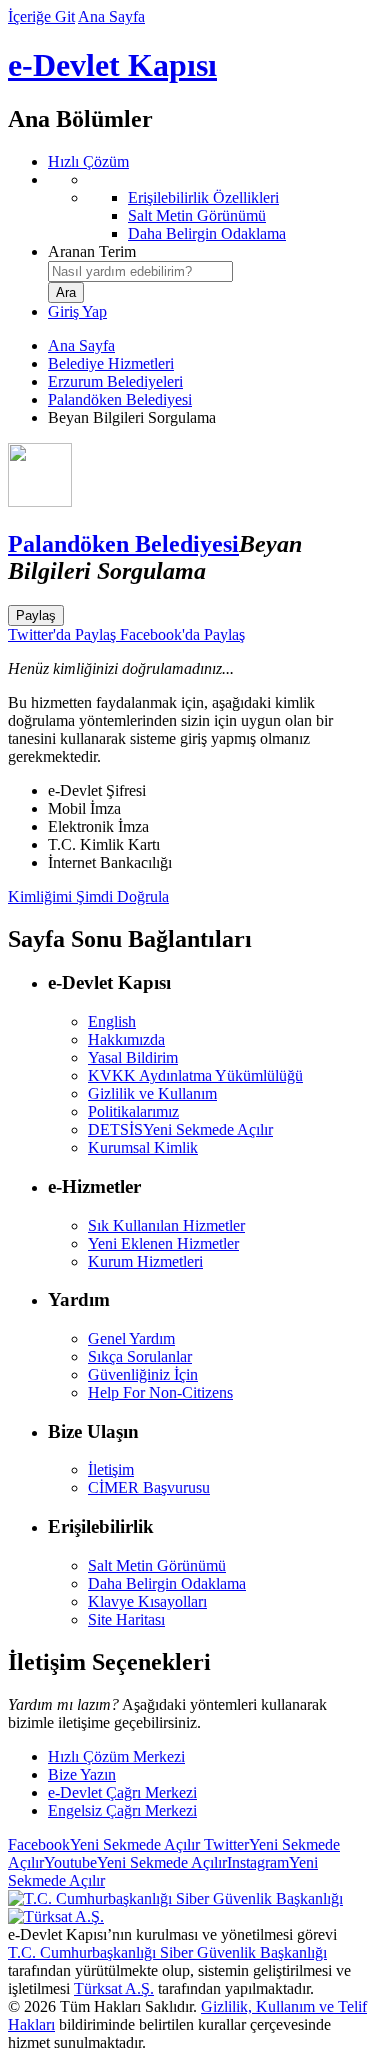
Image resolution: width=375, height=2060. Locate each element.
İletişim (111, 1469)
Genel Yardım (131, 1338)
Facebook (104, 1844)
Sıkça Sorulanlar (140, 1356)
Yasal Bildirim (133, 1057)
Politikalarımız (133, 1111)
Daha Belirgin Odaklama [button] (167, 1583)
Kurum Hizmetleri (145, 1261)
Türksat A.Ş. (114, 1988)
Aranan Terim (92, 251)
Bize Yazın (82, 1774)
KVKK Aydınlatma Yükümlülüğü (195, 1075)
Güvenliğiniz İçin (143, 1374)
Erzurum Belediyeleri (115, 381)
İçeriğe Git (41, 16)
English (112, 1021)
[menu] (207, 207)
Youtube (135, 1862)
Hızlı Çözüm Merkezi (116, 1756)
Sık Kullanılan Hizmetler (166, 1225)
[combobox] (140, 271)
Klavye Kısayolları (147, 1601)
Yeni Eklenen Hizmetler (163, 1243)
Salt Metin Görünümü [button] (157, 1565)
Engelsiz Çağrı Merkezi (122, 1810)
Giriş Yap (77, 311)
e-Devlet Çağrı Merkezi (122, 1792)
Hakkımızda (126, 1039)
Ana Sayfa (111, 16)
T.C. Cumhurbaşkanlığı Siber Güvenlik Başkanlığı (167, 1952)
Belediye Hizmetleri (111, 363)
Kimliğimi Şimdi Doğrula (88, 896)
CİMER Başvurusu (149, 1487)
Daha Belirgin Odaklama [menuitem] (207, 233)
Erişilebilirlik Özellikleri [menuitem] (203, 197)
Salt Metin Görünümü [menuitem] (197, 215)
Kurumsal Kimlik (143, 1147)
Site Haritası (126, 1619)
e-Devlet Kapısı (112, 65)
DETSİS (180, 1129)
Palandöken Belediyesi (120, 399)
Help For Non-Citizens (160, 1392)
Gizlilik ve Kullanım (152, 1093)
